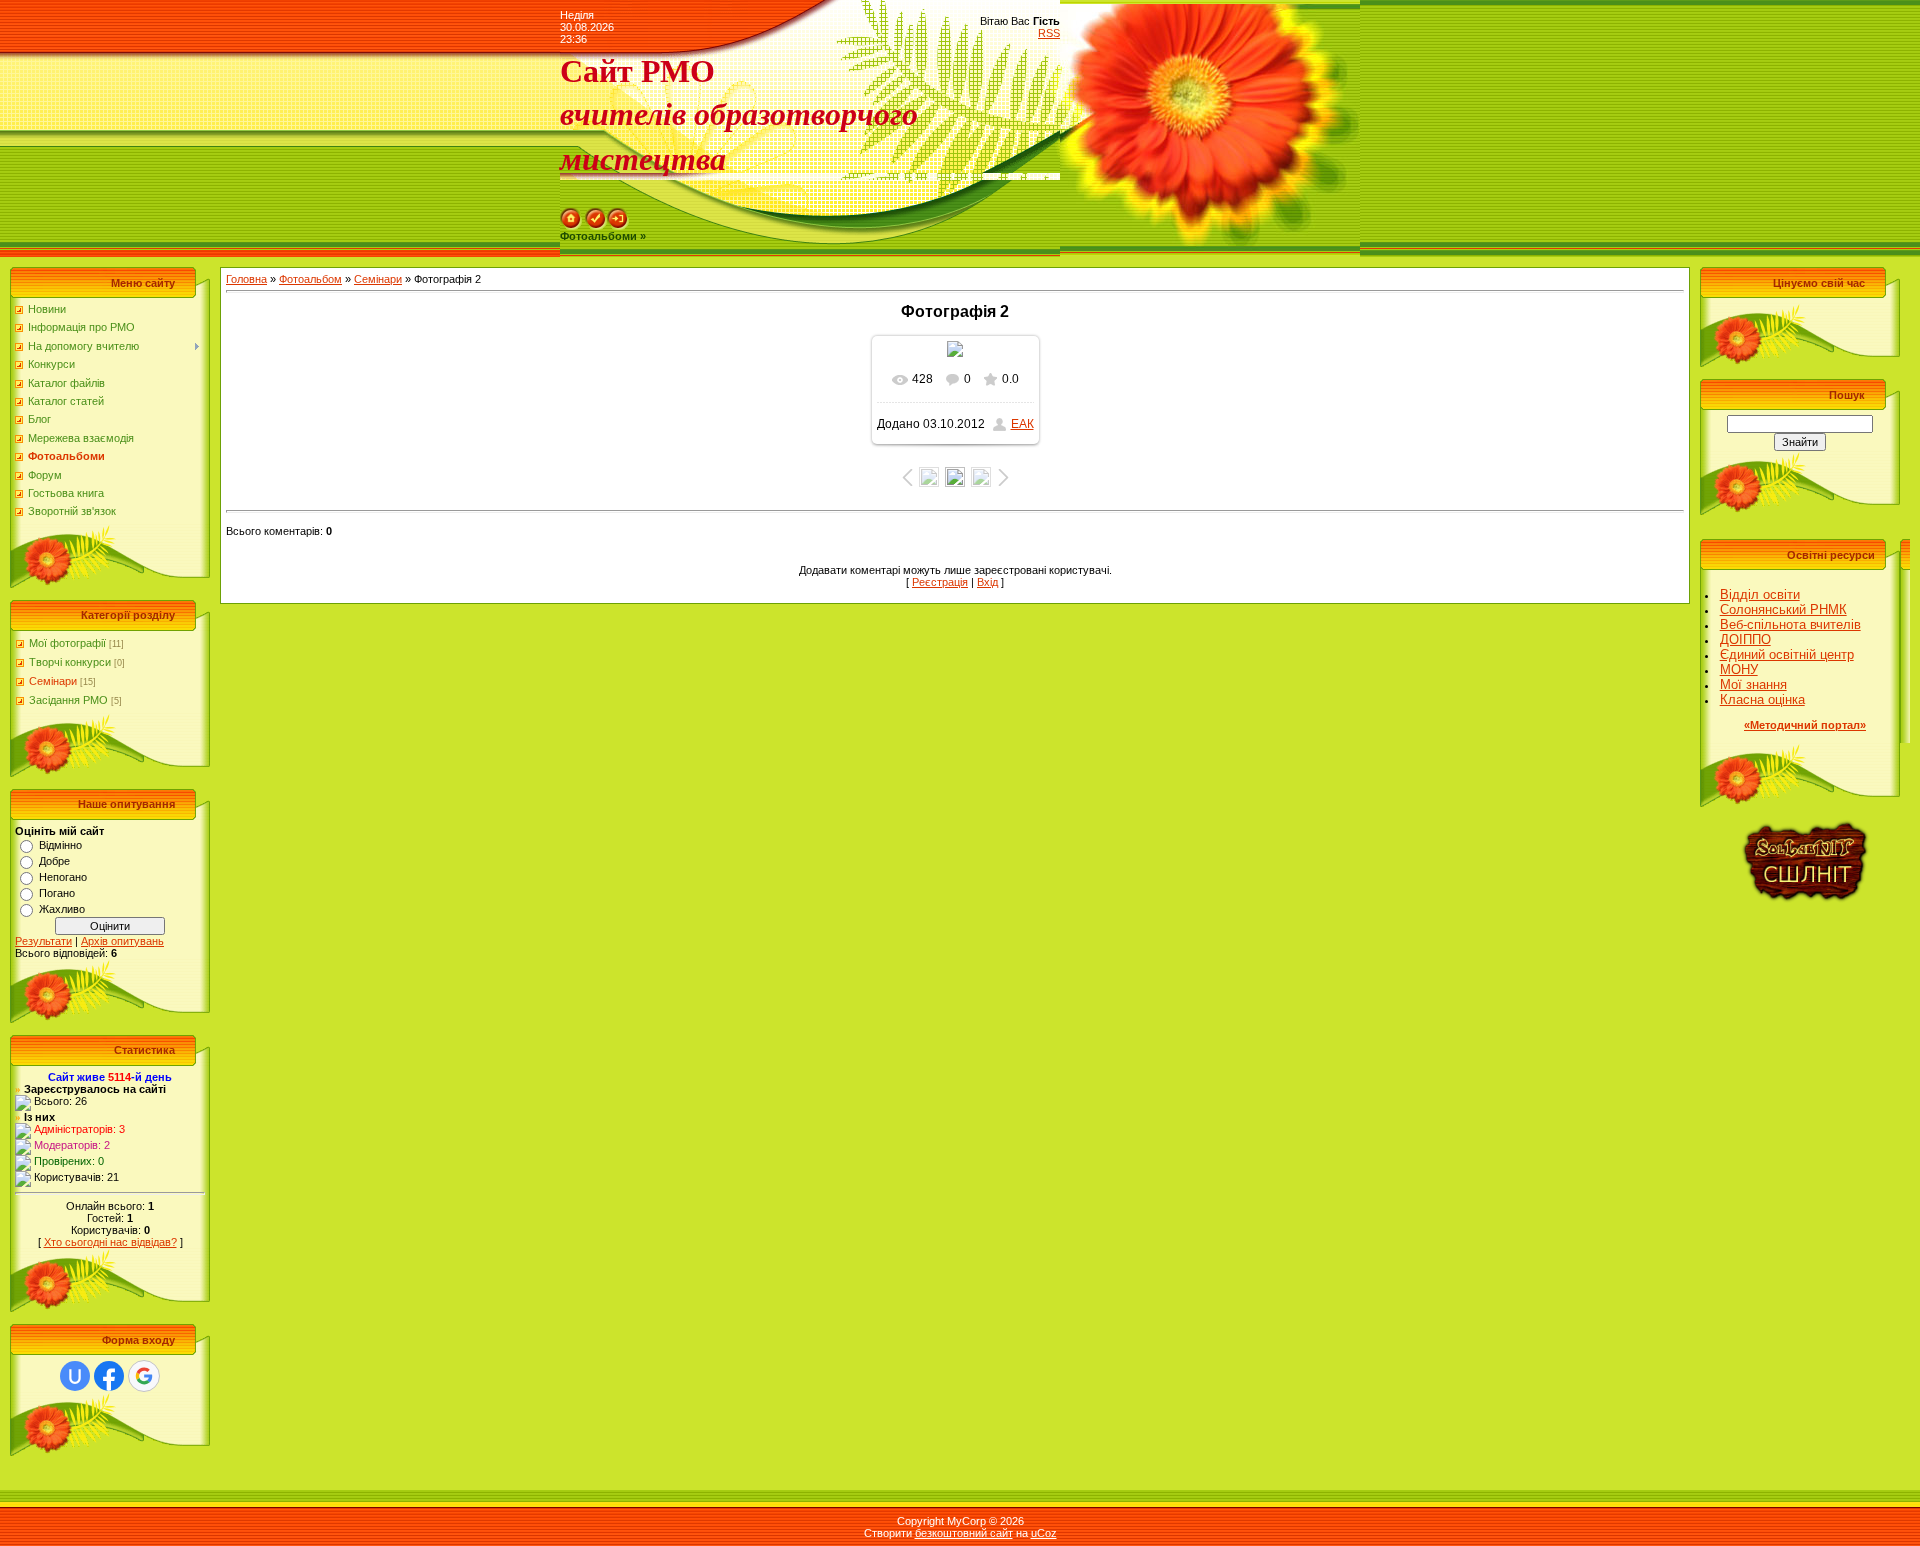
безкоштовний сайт (964, 1533)
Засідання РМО (68, 700)
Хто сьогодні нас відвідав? (110, 1242)
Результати (43, 941)
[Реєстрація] (596, 214)
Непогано (63, 877)
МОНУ (1739, 669)
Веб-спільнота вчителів (1790, 624)
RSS (1049, 33)
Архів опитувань (122, 941)
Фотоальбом (310, 279)
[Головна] (571, 214)
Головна (246, 279)
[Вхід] (618, 214)
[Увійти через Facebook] (109, 1376)
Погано (57, 893)
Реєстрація (940, 582)
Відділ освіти (1760, 594)
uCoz (1044, 1533)
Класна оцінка (1762, 699)
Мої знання (1753, 684)
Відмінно (60, 845)
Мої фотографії (67, 643)
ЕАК (1022, 424)
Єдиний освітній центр (1787, 654)
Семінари (53, 681)
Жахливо (62, 909)
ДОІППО (1745, 639)
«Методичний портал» (1805, 725)
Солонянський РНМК (1783, 609)
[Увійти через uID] (75, 1376)
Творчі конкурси (70, 662)
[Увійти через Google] (144, 1376)
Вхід (987, 582)
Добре (54, 861)
